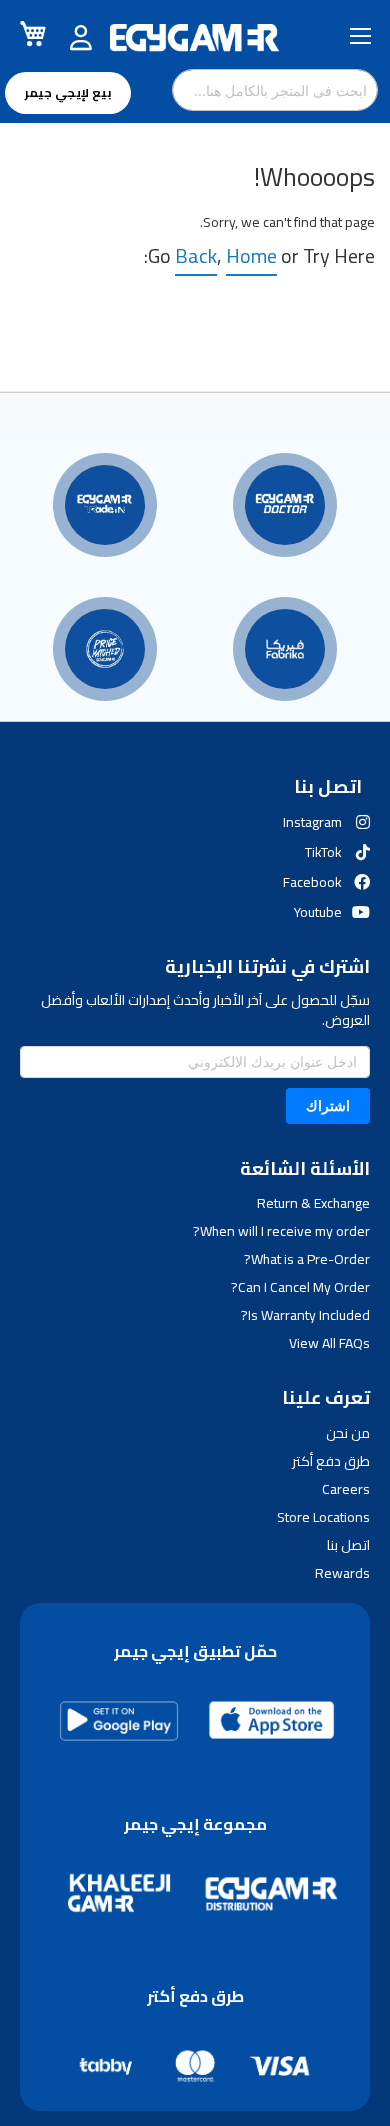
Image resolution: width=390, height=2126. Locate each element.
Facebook (312, 882)
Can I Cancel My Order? (300, 1287)
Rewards (342, 1573)
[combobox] (275, 90)
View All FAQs (329, 1343)
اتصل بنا (348, 1545)
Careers (346, 1489)
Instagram (312, 822)
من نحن (348, 1433)
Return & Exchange (313, 1203)
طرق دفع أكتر (331, 1461)
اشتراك (328, 1105)
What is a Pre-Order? (307, 1259)
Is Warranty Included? (305, 1315)
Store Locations (323, 1517)
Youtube (318, 912)
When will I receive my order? (281, 1231)
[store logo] (195, 38)
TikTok (323, 852)
